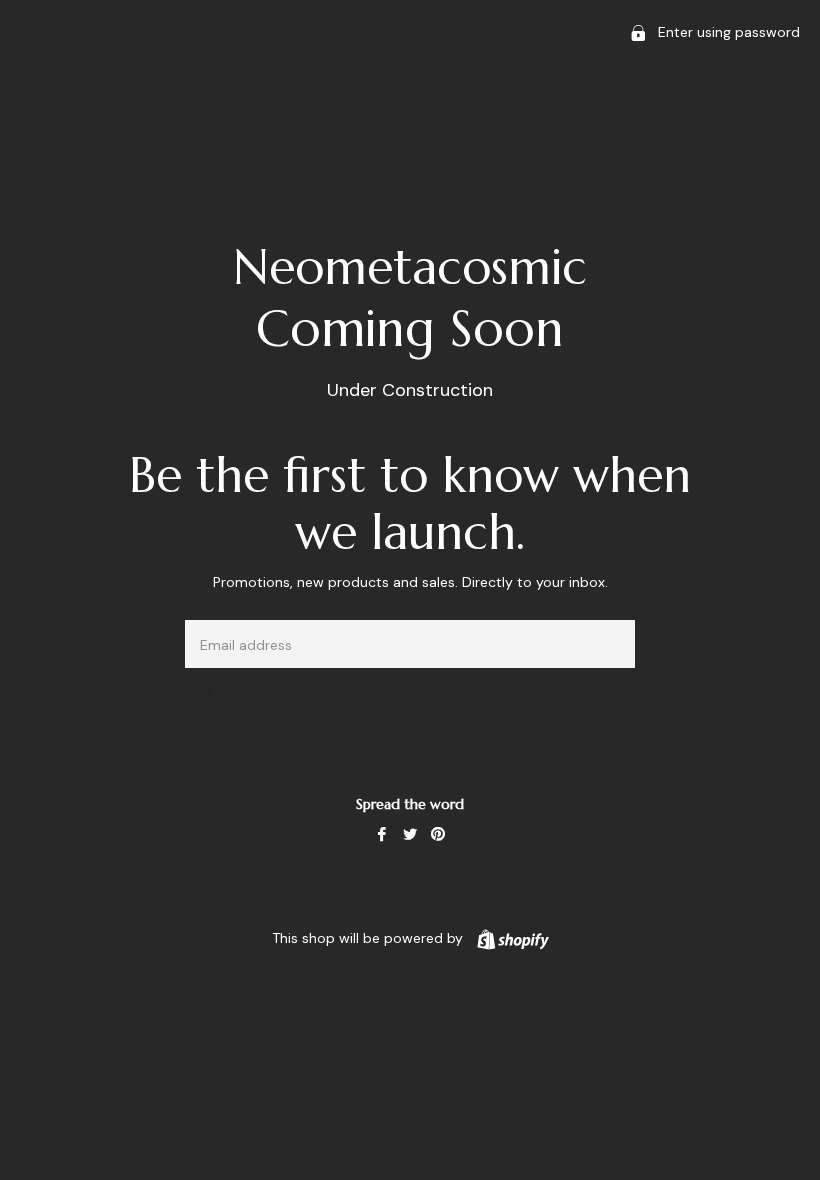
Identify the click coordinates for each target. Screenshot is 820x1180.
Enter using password (727, 32)
